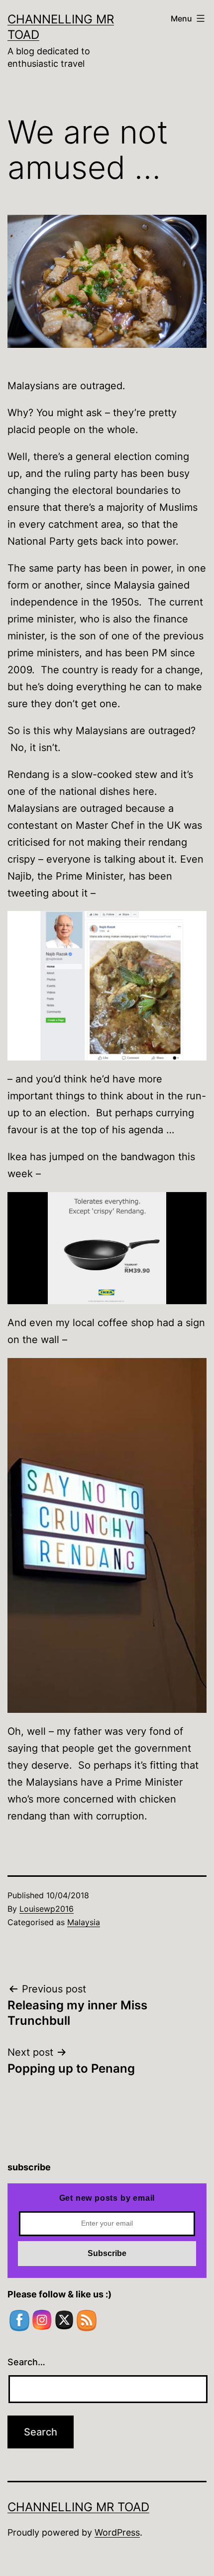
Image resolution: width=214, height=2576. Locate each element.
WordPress (117, 2532)
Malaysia (84, 1922)
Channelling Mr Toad (78, 2507)
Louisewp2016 (47, 1909)
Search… (26, 2362)
